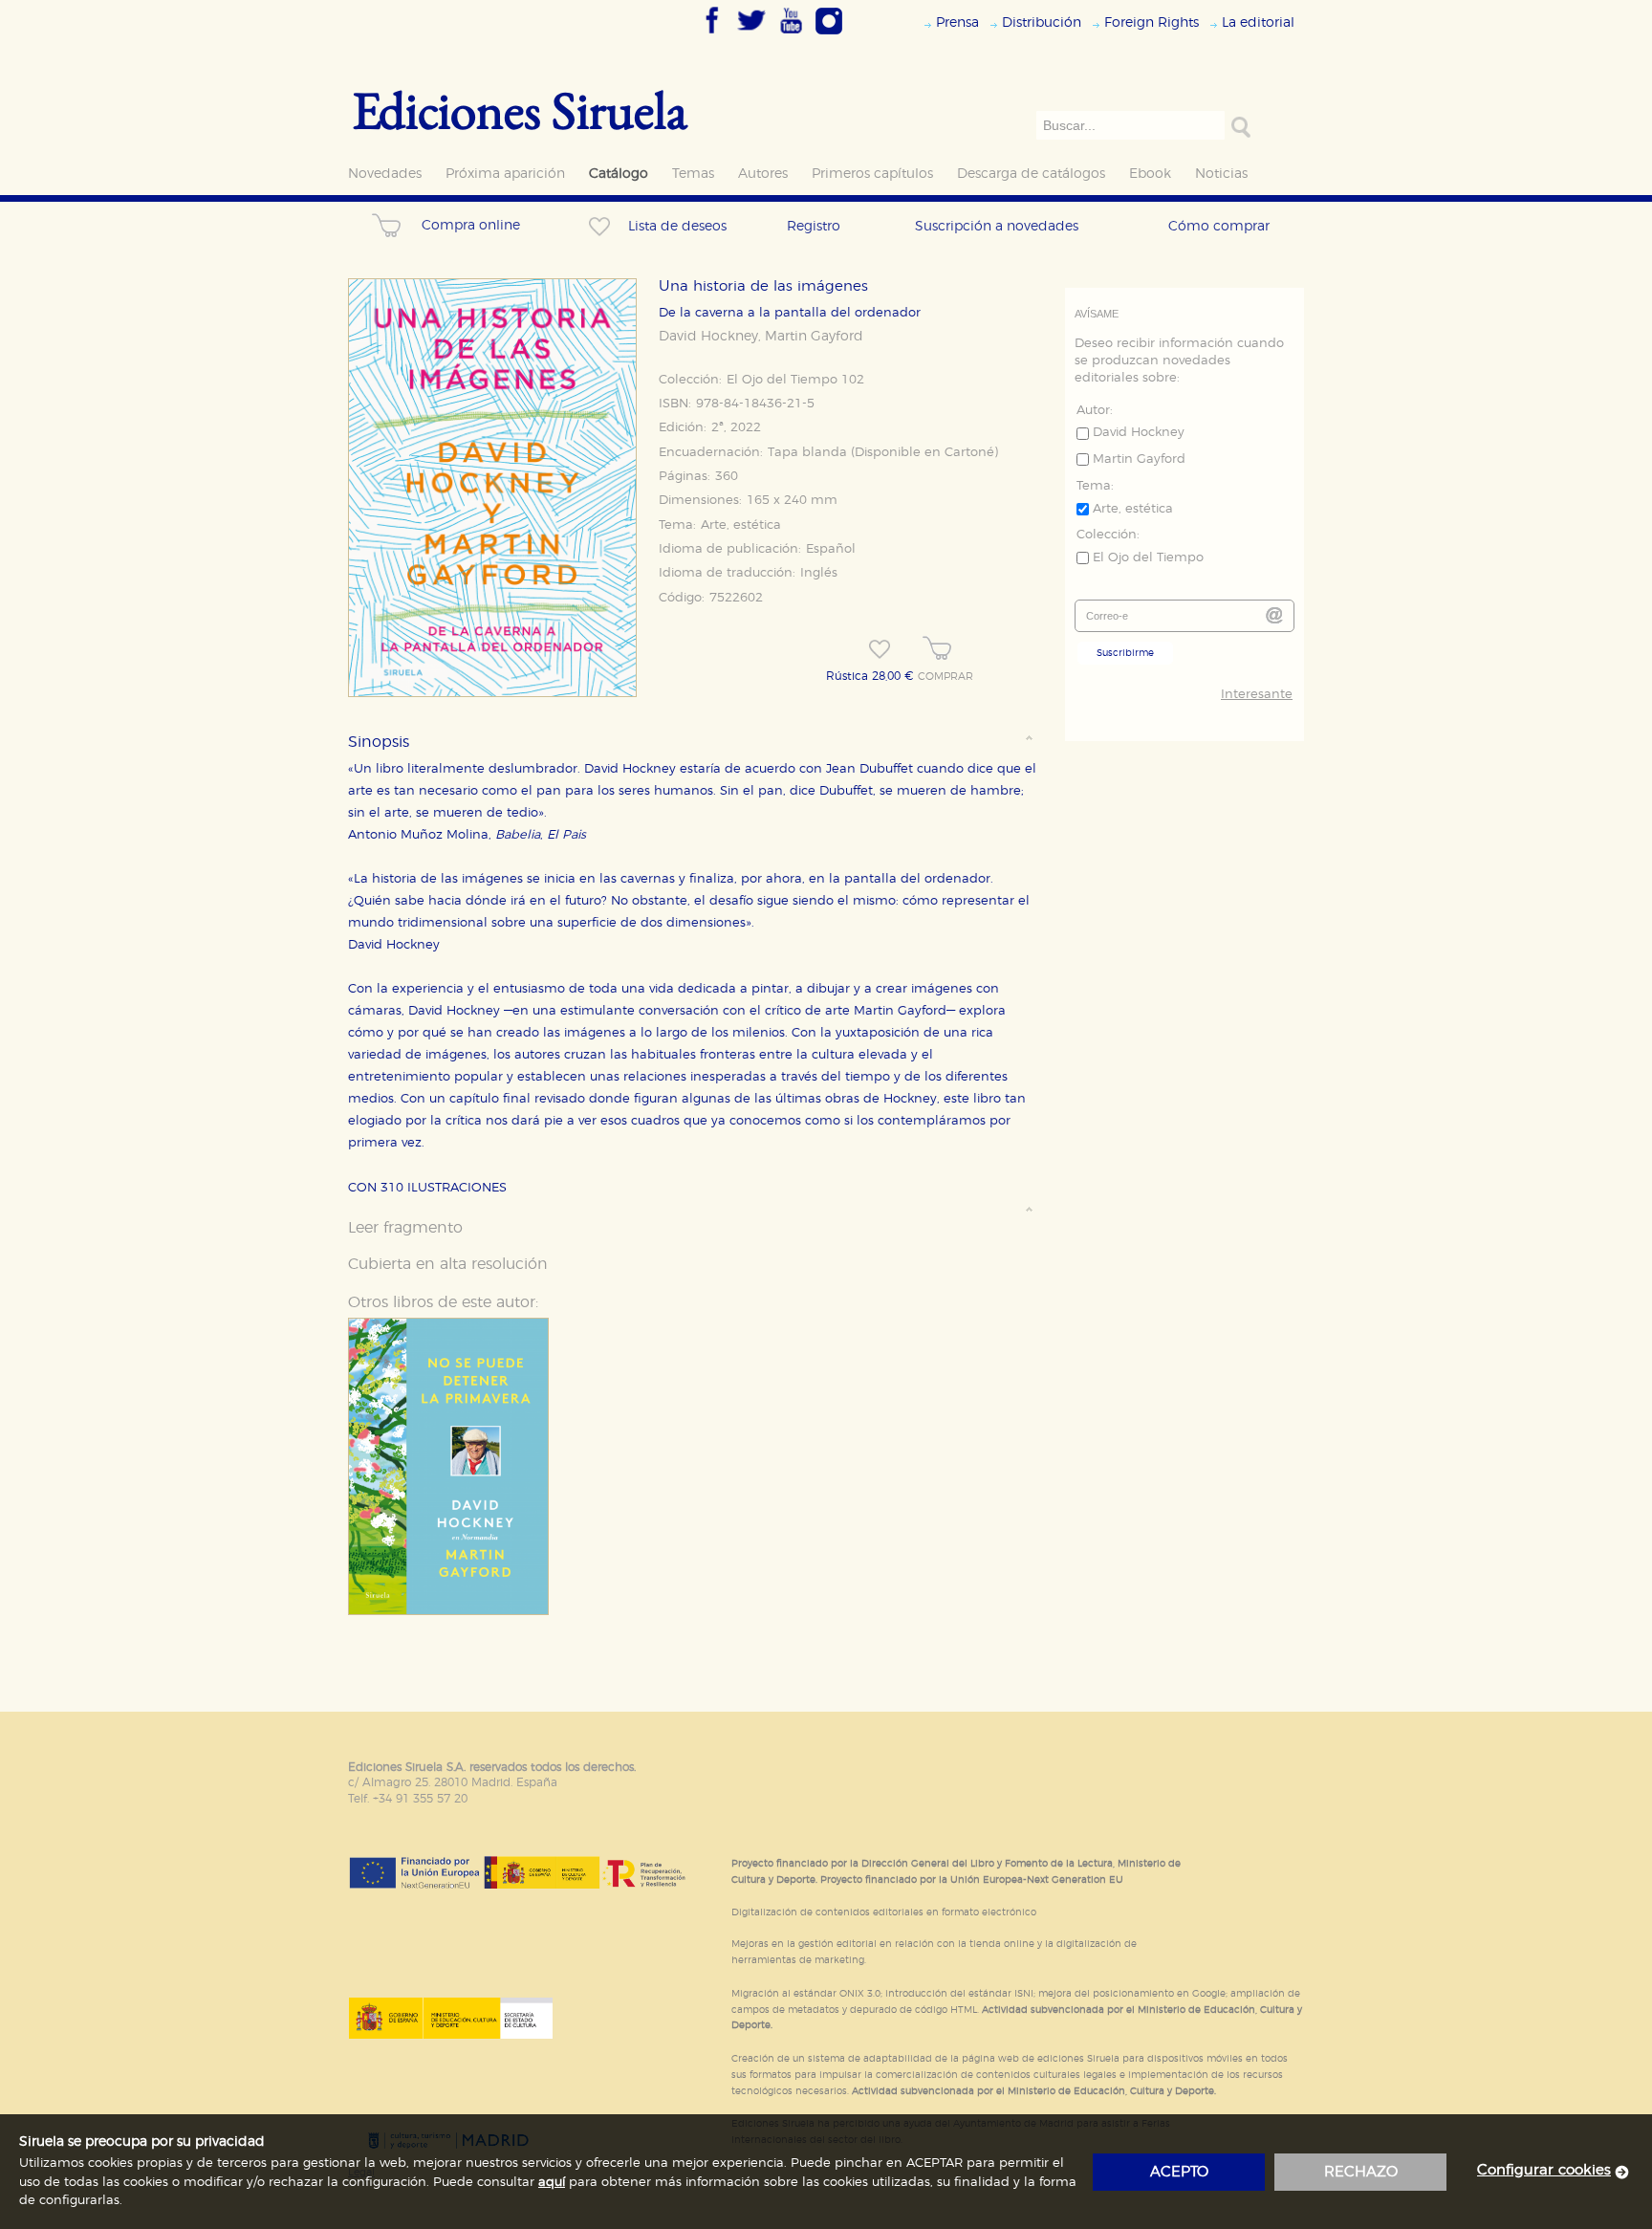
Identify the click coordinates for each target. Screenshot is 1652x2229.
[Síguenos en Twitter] (751, 35)
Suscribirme (1125, 653)
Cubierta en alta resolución (448, 1264)
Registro (814, 226)
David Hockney (708, 337)
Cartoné (969, 453)
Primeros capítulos (872, 174)
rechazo (1361, 2172)
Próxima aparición (505, 174)
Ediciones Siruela (520, 109)
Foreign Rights (1152, 22)
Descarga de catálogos (1031, 174)
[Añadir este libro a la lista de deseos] (880, 649)
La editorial (1258, 22)
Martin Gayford (814, 337)
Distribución (1042, 22)
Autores (763, 174)
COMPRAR (946, 677)
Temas (693, 174)
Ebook (1150, 174)
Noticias (1221, 174)
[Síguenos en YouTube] (791, 35)
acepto (1179, 2172)
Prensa (957, 22)
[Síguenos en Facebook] (712, 35)
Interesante (1257, 695)
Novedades (385, 174)
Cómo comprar (1219, 226)
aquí (552, 2183)
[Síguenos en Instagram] (829, 35)
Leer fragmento (405, 1228)
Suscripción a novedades (997, 226)
